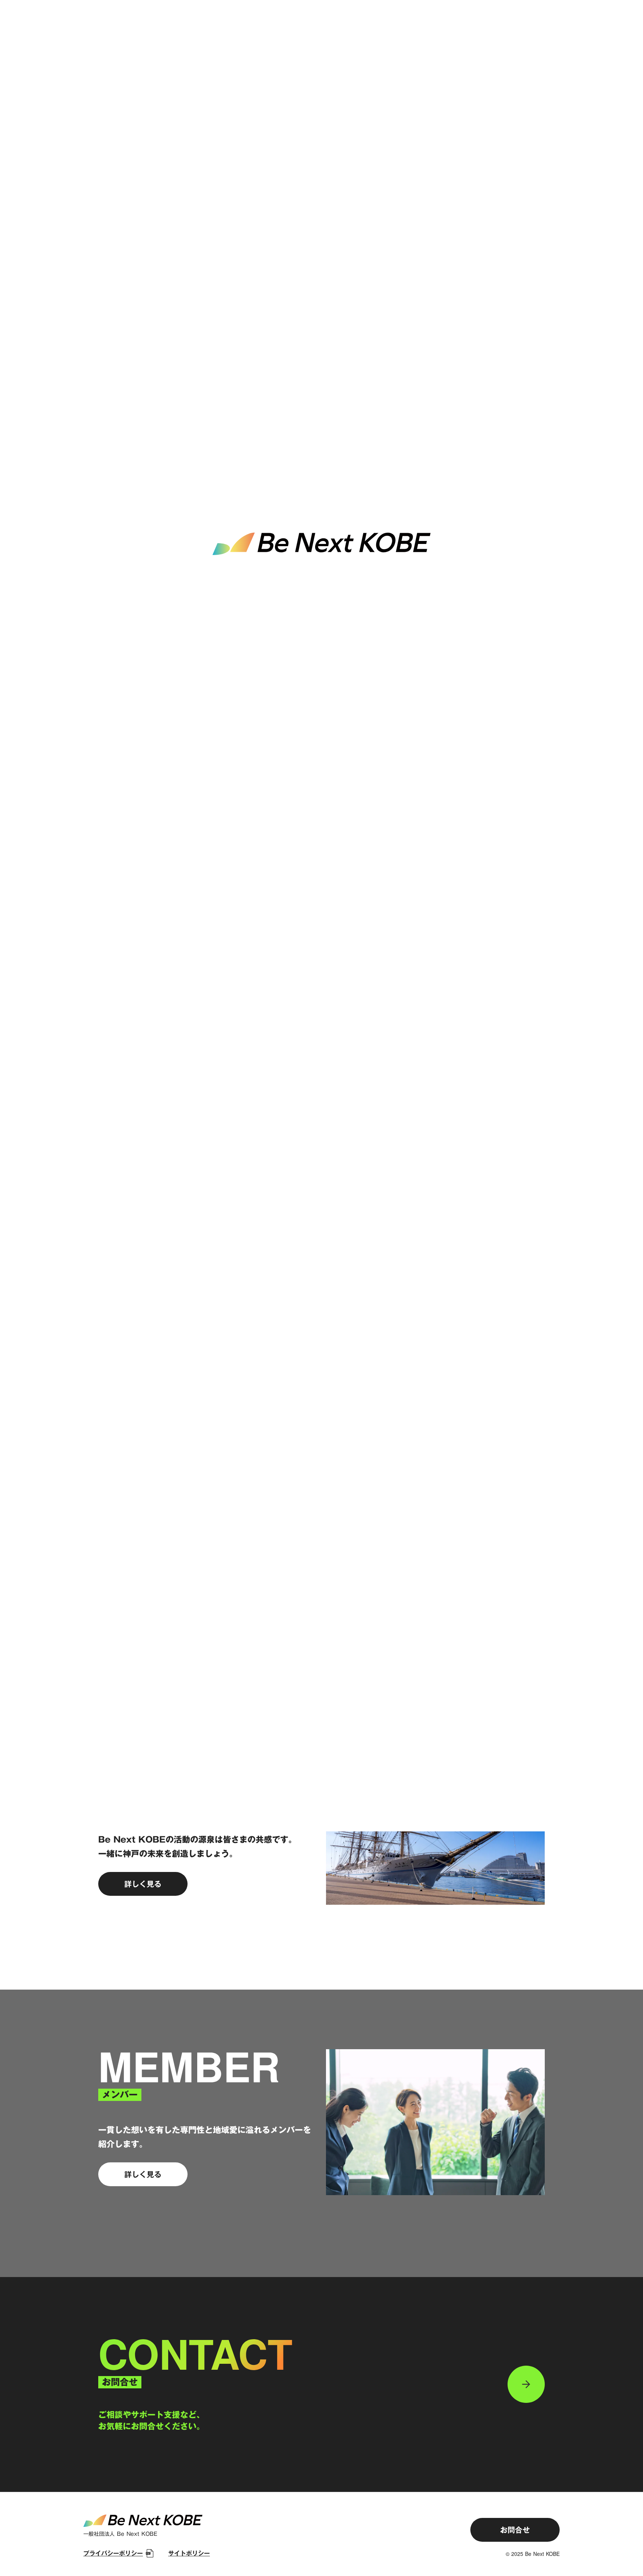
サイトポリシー (189, 2553)
